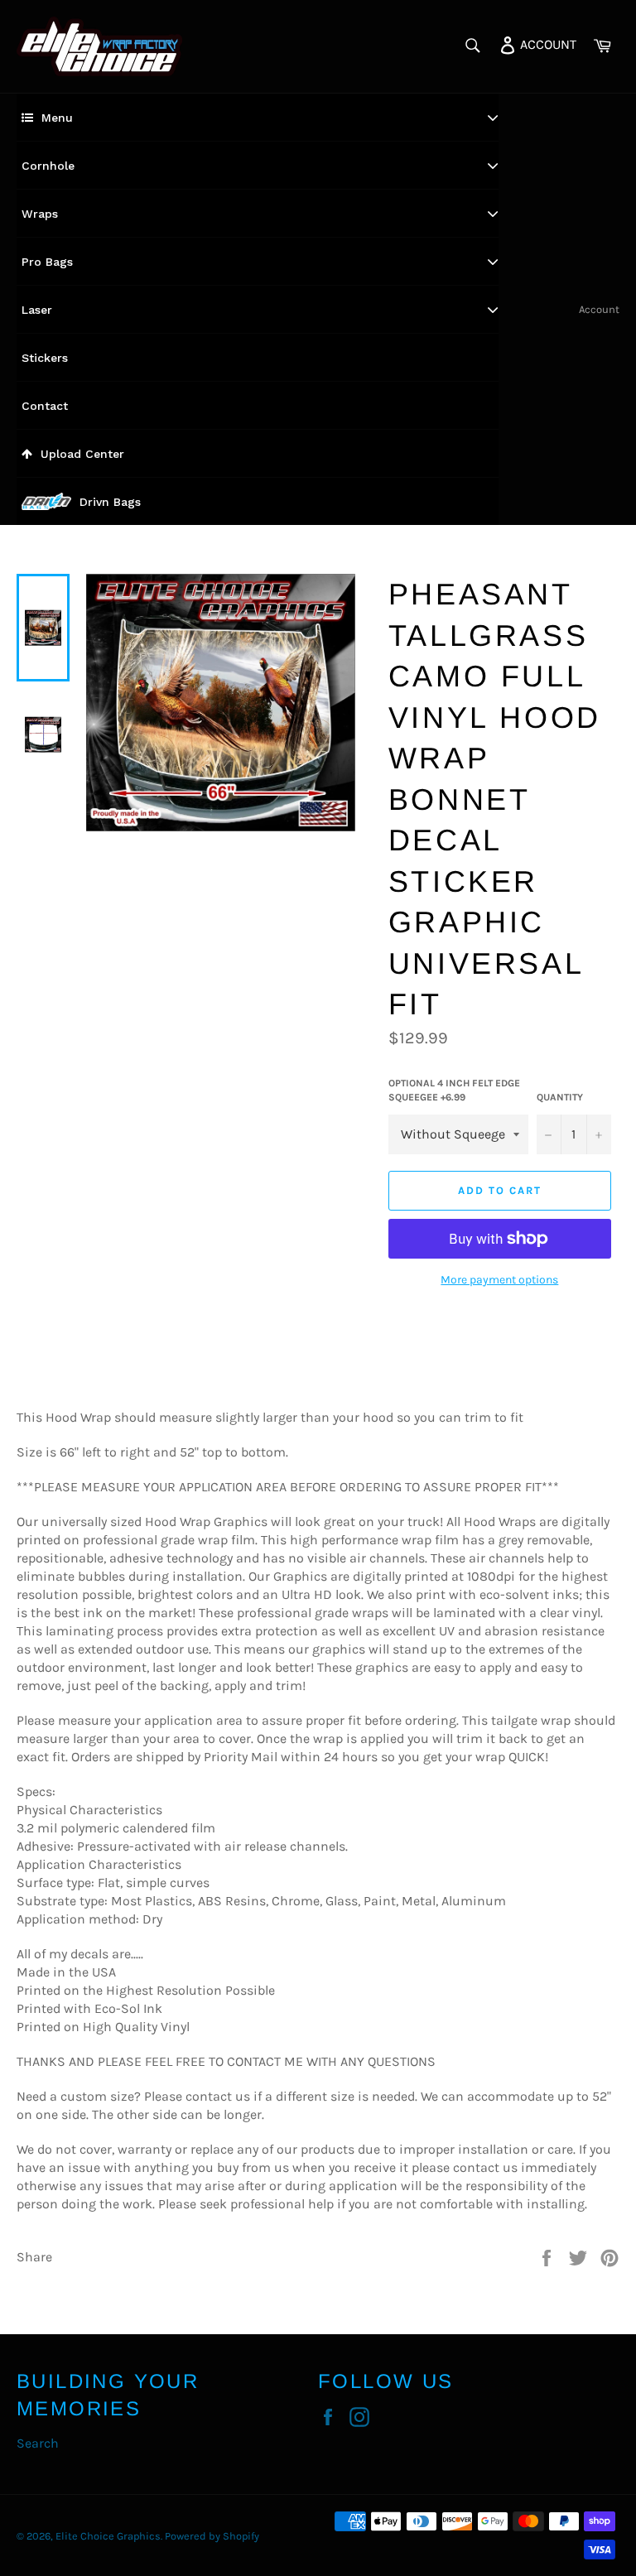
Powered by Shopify (212, 2536)
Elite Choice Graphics (108, 2536)
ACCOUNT (547, 43)
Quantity (560, 1097)
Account (599, 309)
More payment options (499, 1280)
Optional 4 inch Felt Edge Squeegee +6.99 (454, 1090)
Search (38, 2443)
